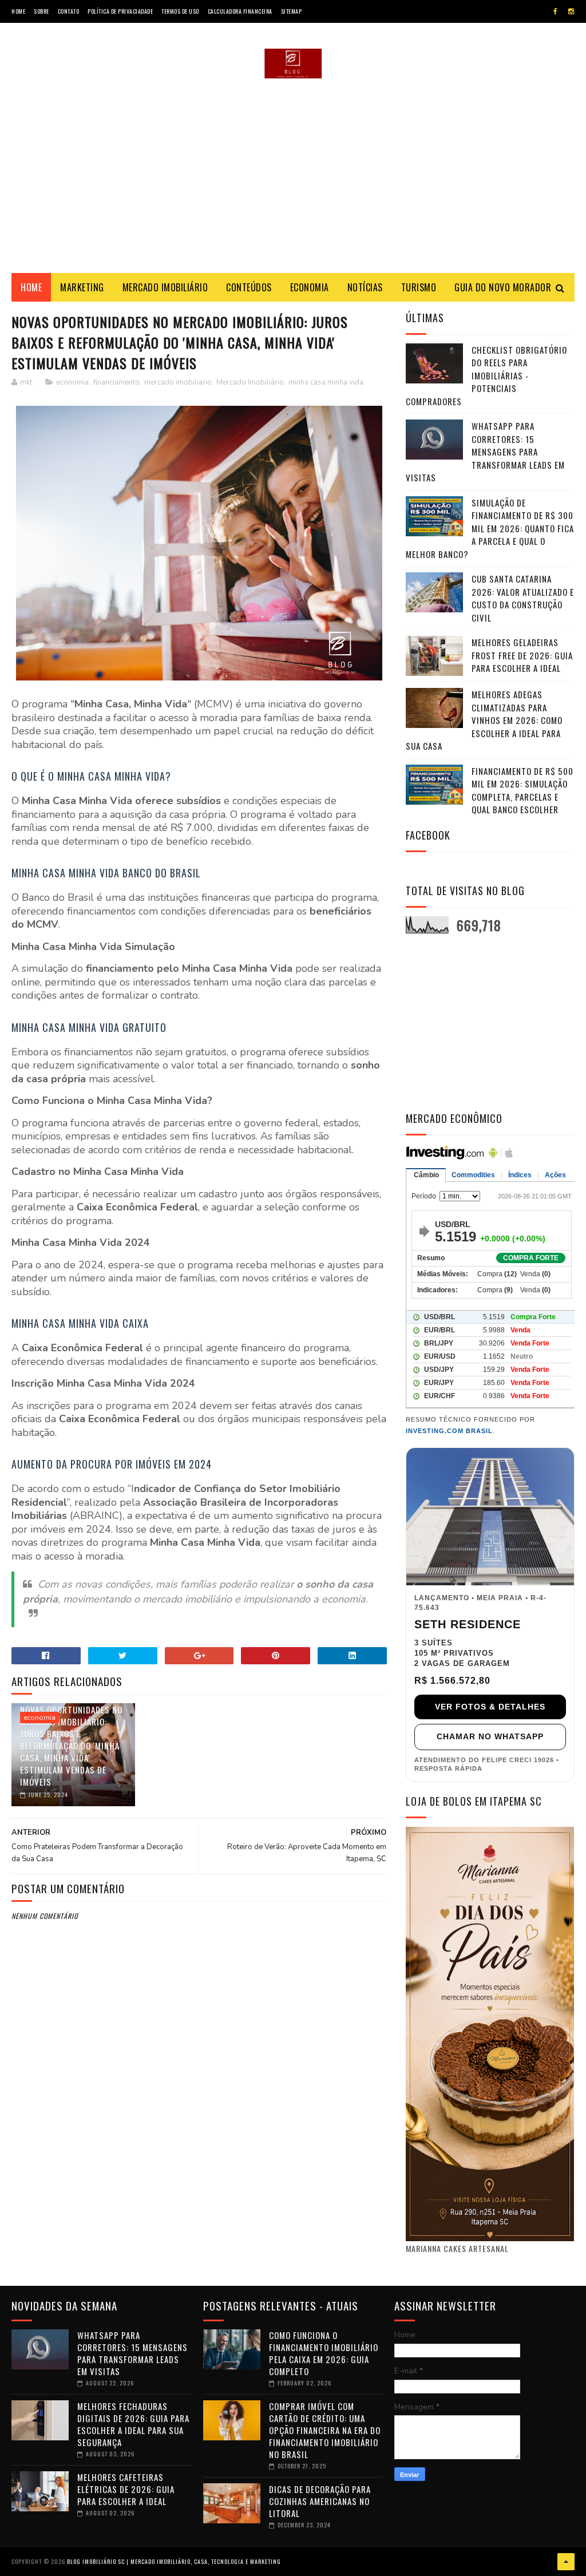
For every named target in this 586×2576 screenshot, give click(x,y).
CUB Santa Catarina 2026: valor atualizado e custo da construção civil (523, 598)
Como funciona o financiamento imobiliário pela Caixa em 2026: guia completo (324, 2353)
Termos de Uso (180, 11)
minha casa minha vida (326, 382)
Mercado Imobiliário (165, 287)
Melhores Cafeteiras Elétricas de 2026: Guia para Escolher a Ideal (126, 2489)
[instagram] (571, 11)
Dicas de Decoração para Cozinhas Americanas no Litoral (320, 2501)
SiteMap (292, 11)
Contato (69, 11)
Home (18, 11)
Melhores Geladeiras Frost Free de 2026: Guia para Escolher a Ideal (522, 655)
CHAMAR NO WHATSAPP (490, 1736)
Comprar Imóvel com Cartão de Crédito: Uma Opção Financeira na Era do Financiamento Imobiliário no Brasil (325, 2430)
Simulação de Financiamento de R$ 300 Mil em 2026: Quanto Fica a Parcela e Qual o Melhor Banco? (490, 528)
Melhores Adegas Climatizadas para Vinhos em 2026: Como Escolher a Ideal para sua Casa (484, 720)
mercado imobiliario (178, 382)
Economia (310, 287)
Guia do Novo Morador (503, 287)
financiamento (116, 382)
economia (72, 382)
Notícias (365, 287)
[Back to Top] (566, 2562)
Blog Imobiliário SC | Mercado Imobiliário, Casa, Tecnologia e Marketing (174, 2561)
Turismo (419, 287)
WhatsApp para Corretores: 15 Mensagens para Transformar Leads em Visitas (485, 452)
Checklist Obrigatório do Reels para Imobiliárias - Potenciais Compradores (486, 375)
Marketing (82, 287)
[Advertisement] (293, 176)
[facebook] (555, 11)
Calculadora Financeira (240, 11)
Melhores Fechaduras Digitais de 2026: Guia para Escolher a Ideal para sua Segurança (133, 2424)
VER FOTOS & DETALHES (490, 1707)
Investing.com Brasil (449, 1431)
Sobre (41, 11)
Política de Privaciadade (120, 11)
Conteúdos (249, 287)
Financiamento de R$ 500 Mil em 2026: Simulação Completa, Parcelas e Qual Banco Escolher (522, 790)
